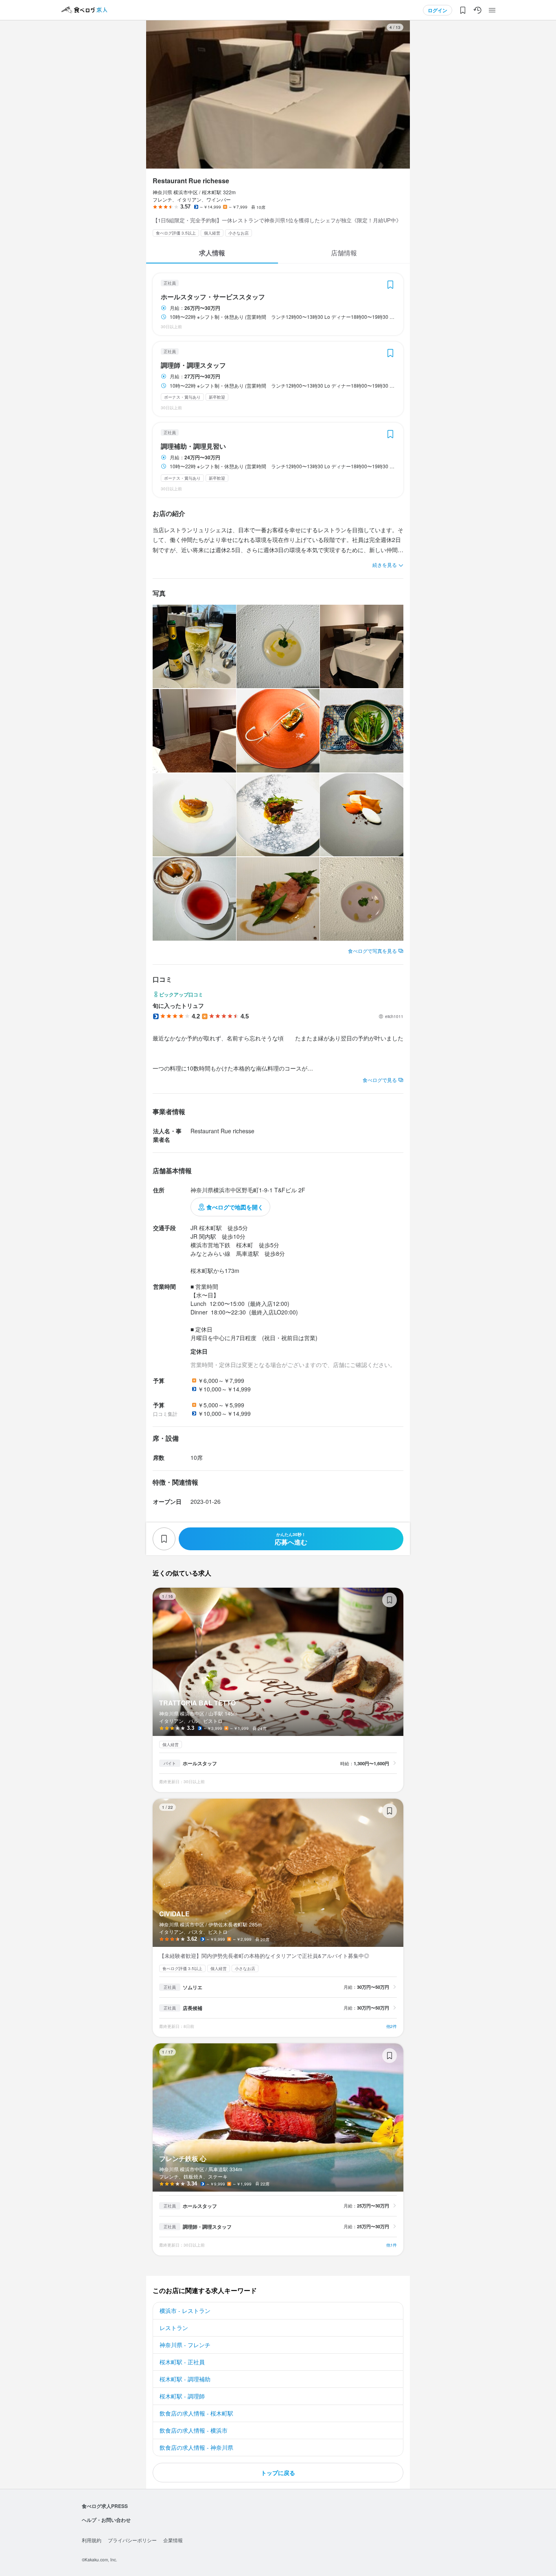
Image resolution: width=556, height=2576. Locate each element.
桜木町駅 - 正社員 (182, 2362)
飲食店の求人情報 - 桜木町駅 (196, 2413)
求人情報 (212, 253)
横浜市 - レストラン (185, 2311)
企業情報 (173, 2540)
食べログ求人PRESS (105, 2506)
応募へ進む (291, 1539)
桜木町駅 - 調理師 (182, 2396)
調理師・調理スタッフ (193, 365)
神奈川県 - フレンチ (185, 2345)
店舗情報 (344, 253)
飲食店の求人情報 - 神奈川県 (196, 2447)
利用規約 (92, 2540)
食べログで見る (380, 1080)
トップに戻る (278, 2473)
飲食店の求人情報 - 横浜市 (194, 2430)
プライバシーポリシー (132, 2540)
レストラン (174, 2328)
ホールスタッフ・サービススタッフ (213, 297)
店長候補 (193, 2008)
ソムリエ (193, 1987)
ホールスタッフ (200, 1763)
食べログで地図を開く (235, 1207)
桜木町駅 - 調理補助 (185, 2379)
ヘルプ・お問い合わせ (106, 2520)
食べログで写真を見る (372, 951)
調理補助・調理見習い (193, 446)
